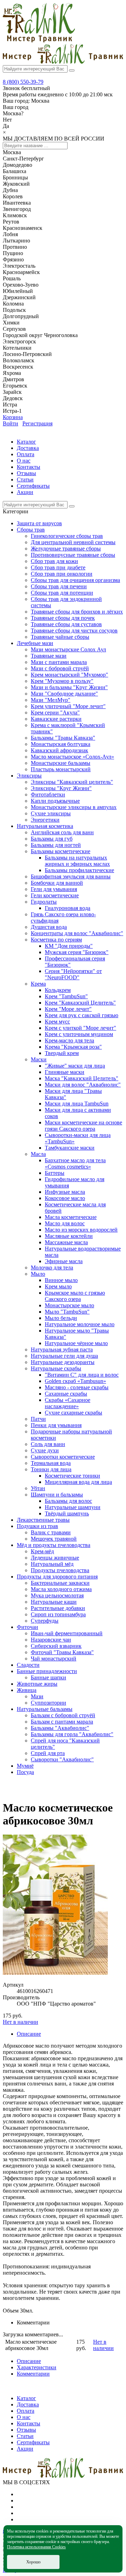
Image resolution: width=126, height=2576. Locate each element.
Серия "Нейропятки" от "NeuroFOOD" (73, 974)
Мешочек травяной (54, 1539)
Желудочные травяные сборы (66, 549)
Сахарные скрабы (66, 1394)
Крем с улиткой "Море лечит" (80, 1028)
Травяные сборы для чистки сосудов (74, 631)
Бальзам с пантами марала (62, 1722)
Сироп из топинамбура (58, 1614)
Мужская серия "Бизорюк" (77, 952)
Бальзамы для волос (68, 1501)
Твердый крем (62, 1053)
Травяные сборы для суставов (66, 624)
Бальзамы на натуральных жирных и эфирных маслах (77, 861)
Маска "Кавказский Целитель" (82, 1078)
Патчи (38, 1419)
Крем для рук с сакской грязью (82, 1015)
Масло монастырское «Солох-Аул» (72, 757)
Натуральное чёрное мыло (76, 1343)
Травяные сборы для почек (63, 618)
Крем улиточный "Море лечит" (68, 706)
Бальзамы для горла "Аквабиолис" (72, 1734)
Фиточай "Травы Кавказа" (62, 1652)
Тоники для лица (51, 1469)
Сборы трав (31, 530)
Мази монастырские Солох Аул (68, 649)
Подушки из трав (37, 1526)
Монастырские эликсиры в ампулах (74, 807)
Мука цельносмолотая (57, 1595)
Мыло (38, 1274)
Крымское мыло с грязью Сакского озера (75, 1296)
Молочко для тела (52, 1268)
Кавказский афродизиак (59, 750)
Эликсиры (29, 776)
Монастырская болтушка (61, 744)
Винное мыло (61, 1280)
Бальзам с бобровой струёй (63, 1715)
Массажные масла (66, 1242)
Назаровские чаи (51, 1640)
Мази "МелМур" (51, 700)
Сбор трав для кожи (54, 561)
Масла (38, 1154)
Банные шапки (48, 1677)
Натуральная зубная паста (62, 1349)
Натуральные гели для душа (64, 1356)
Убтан (38, 1488)
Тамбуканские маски (70, 1148)
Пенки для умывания (56, 1425)
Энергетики (45, 820)
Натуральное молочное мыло (80, 1324)
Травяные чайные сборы (60, 637)
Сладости (28, 1665)
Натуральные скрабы (56, 1368)
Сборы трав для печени (59, 586)
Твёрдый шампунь (67, 1513)
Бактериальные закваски (60, 1583)
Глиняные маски (65, 1072)
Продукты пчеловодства (60, 1570)
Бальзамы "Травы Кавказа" (63, 738)
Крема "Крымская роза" (73, 1047)
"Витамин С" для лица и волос (82, 1375)
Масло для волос (65, 1223)
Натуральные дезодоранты (63, 1362)
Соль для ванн (48, 1444)
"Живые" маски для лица (75, 1066)
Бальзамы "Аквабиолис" (60, 1728)
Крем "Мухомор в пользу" (62, 681)
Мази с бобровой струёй (60, 668)
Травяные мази (49, 656)
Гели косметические (55, 895)
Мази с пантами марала (59, 662)
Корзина (13, 417)
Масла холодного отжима (61, 1589)
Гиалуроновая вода (68, 908)
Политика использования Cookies (36, 2547)
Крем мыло (58, 1286)
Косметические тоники (72, 1476)
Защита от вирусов (39, 523)
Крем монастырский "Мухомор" (69, 675)
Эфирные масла (64, 1261)
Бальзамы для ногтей (56, 845)
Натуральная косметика (45, 826)
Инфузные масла (65, 1192)
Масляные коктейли (69, 1236)
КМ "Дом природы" (69, 946)
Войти (10, 423)
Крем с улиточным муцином (79, 1034)
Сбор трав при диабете (58, 567)
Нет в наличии (20, 2022)
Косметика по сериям (56, 940)
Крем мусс (57, 1022)
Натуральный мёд (52, 1564)
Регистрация (37, 423)
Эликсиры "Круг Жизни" (61, 788)
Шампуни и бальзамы (57, 1495)
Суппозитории (48, 1703)
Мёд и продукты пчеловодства (54, 1545)
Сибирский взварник (56, 1646)
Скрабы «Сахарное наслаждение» (68, 1403)
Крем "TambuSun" (66, 996)
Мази (37, 1696)
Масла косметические (71, 1217)
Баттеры (55, 1173)
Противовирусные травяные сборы (73, 555)
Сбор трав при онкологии (62, 574)
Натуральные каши (54, 1602)
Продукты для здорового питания (57, 1577)
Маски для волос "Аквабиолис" (83, 1085)
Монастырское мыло (69, 1305)
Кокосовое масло (65, 1198)
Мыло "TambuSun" (67, 1312)
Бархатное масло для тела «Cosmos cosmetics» (75, 1163)
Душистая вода (49, 927)
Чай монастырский (54, 1659)
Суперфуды (45, 1621)
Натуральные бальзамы (45, 1709)
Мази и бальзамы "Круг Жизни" (69, 687)
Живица (27, 1690)
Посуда (25, 1772)
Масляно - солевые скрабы (77, 1387)
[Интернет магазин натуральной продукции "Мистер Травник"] (39, 40)
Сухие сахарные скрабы (73, 1413)
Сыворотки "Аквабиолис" (62, 1759)
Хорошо (33, 2562)
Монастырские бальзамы (61, 763)
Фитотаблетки (48, 794)
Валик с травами (51, 1532)
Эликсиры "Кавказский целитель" (72, 782)
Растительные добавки (58, 1608)
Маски (39, 1059)
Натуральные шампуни (73, 1507)
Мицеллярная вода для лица (78, 1482)
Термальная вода (51, 1463)
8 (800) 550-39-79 (23, 82)
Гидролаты (44, 902)
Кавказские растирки (56, 719)
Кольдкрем (58, 990)
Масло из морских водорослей (81, 1230)
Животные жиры (37, 1684)
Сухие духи (45, 1450)
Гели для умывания (54, 889)
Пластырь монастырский (61, 769)
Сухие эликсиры (51, 813)
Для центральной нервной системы (73, 542)
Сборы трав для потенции (62, 593)
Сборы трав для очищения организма (75, 580)
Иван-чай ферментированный (67, 1633)
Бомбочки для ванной (57, 883)
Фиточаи (27, 1627)
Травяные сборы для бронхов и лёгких (77, 612)
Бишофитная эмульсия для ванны (71, 876)
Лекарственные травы (43, 1520)
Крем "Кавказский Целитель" (80, 1003)
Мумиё (25, 1766)
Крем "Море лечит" (68, 1009)
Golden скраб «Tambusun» (75, 1381)
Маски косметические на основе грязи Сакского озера (83, 1126)
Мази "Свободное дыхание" (64, 694)
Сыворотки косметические (63, 1457)
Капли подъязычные (55, 801)
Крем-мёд (42, 1551)
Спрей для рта (48, 1753)
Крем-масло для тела (69, 1040)
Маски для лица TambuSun (77, 1104)
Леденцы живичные (55, 1558)
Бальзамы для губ (52, 839)
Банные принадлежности (47, 1671)
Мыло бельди (61, 1318)
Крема (38, 984)
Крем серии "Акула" (55, 712)
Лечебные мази (35, 643)
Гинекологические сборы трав (67, 536)
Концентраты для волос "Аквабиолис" (77, 933)
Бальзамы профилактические (79, 870)
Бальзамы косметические (61, 851)
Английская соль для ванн (62, 832)
